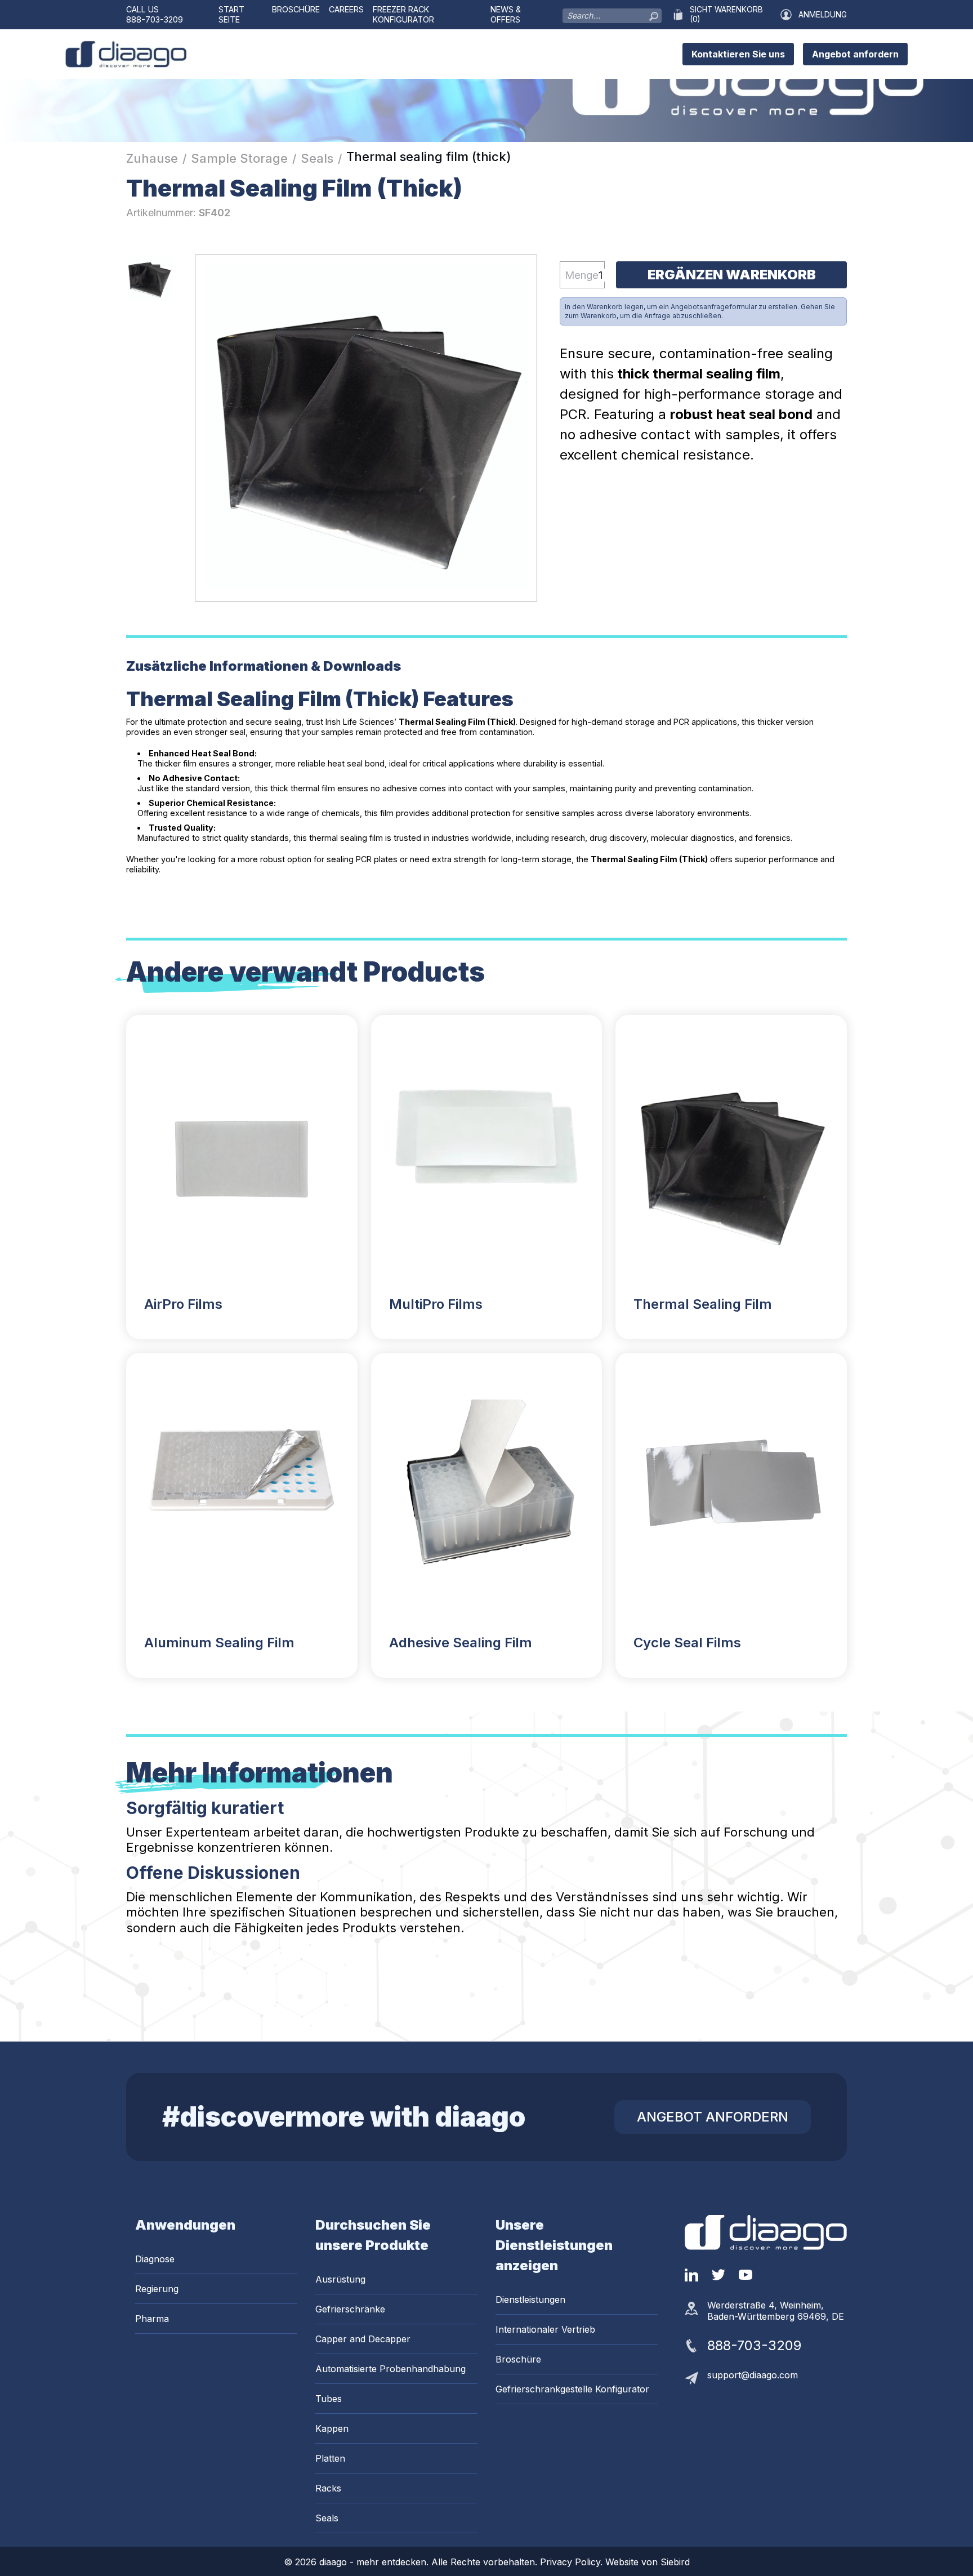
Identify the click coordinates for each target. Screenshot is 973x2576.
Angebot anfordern (855, 54)
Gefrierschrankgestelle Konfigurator (572, 2389)
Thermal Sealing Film (703, 1304)
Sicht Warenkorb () (726, 14)
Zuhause (152, 158)
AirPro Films (183, 1304)
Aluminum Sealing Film (219, 1643)
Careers (346, 9)
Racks (328, 2488)
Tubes (329, 2399)
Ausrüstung (340, 2279)
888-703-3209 (155, 19)
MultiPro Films (436, 1304)
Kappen (332, 2428)
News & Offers (506, 14)
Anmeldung (823, 15)
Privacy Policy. (573, 2562)
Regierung (157, 2289)
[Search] (654, 14)
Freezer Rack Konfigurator (403, 14)
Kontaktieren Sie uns (738, 54)
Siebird (675, 2562)
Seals (317, 158)
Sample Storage (239, 158)
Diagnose (155, 2259)
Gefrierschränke (350, 2309)
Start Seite (231, 14)
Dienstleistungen (530, 2299)
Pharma (152, 2319)
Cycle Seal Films (687, 1643)
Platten (330, 2458)
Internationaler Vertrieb (545, 2329)
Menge (582, 275)
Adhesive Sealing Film (461, 1643)
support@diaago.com (753, 2375)
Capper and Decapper (363, 2339)
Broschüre (296, 9)
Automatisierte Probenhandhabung (390, 2369)
